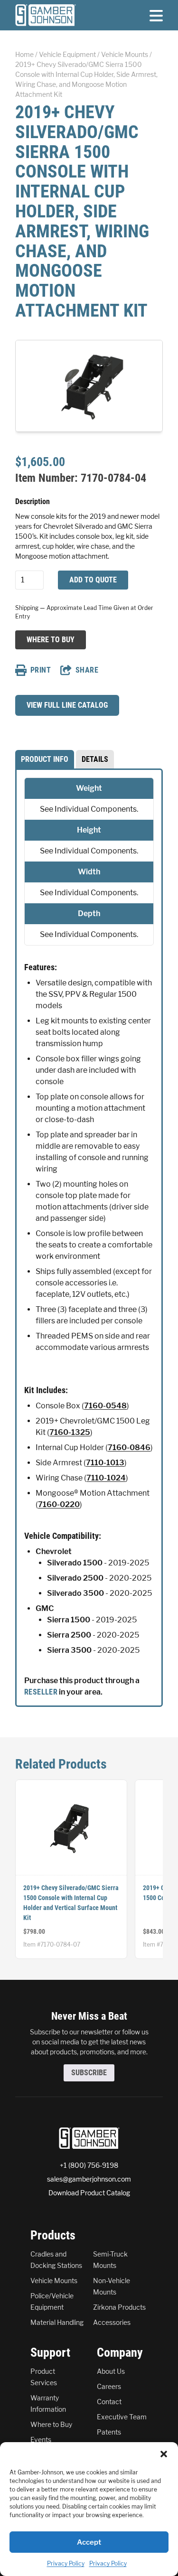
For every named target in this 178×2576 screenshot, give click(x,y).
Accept (89, 2542)
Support (50, 2352)
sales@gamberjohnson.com (89, 2179)
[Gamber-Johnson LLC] (46, 15)
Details (95, 759)
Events (41, 2440)
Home (24, 54)
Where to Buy (50, 639)
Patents (109, 2432)
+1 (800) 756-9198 (89, 2165)
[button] (164, 2454)
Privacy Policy (66, 2563)
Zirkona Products (119, 2307)
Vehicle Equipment (67, 54)
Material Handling (57, 2322)
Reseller (41, 1692)
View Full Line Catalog (67, 705)
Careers (109, 2386)
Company (120, 2352)
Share (87, 670)
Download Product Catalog (89, 2193)
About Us (111, 2371)
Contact (109, 2402)
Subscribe (89, 2073)
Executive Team (122, 2417)
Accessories (112, 2322)
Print (41, 670)
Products (53, 2235)
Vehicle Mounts (125, 54)
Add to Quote (93, 580)
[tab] (45, 759)
